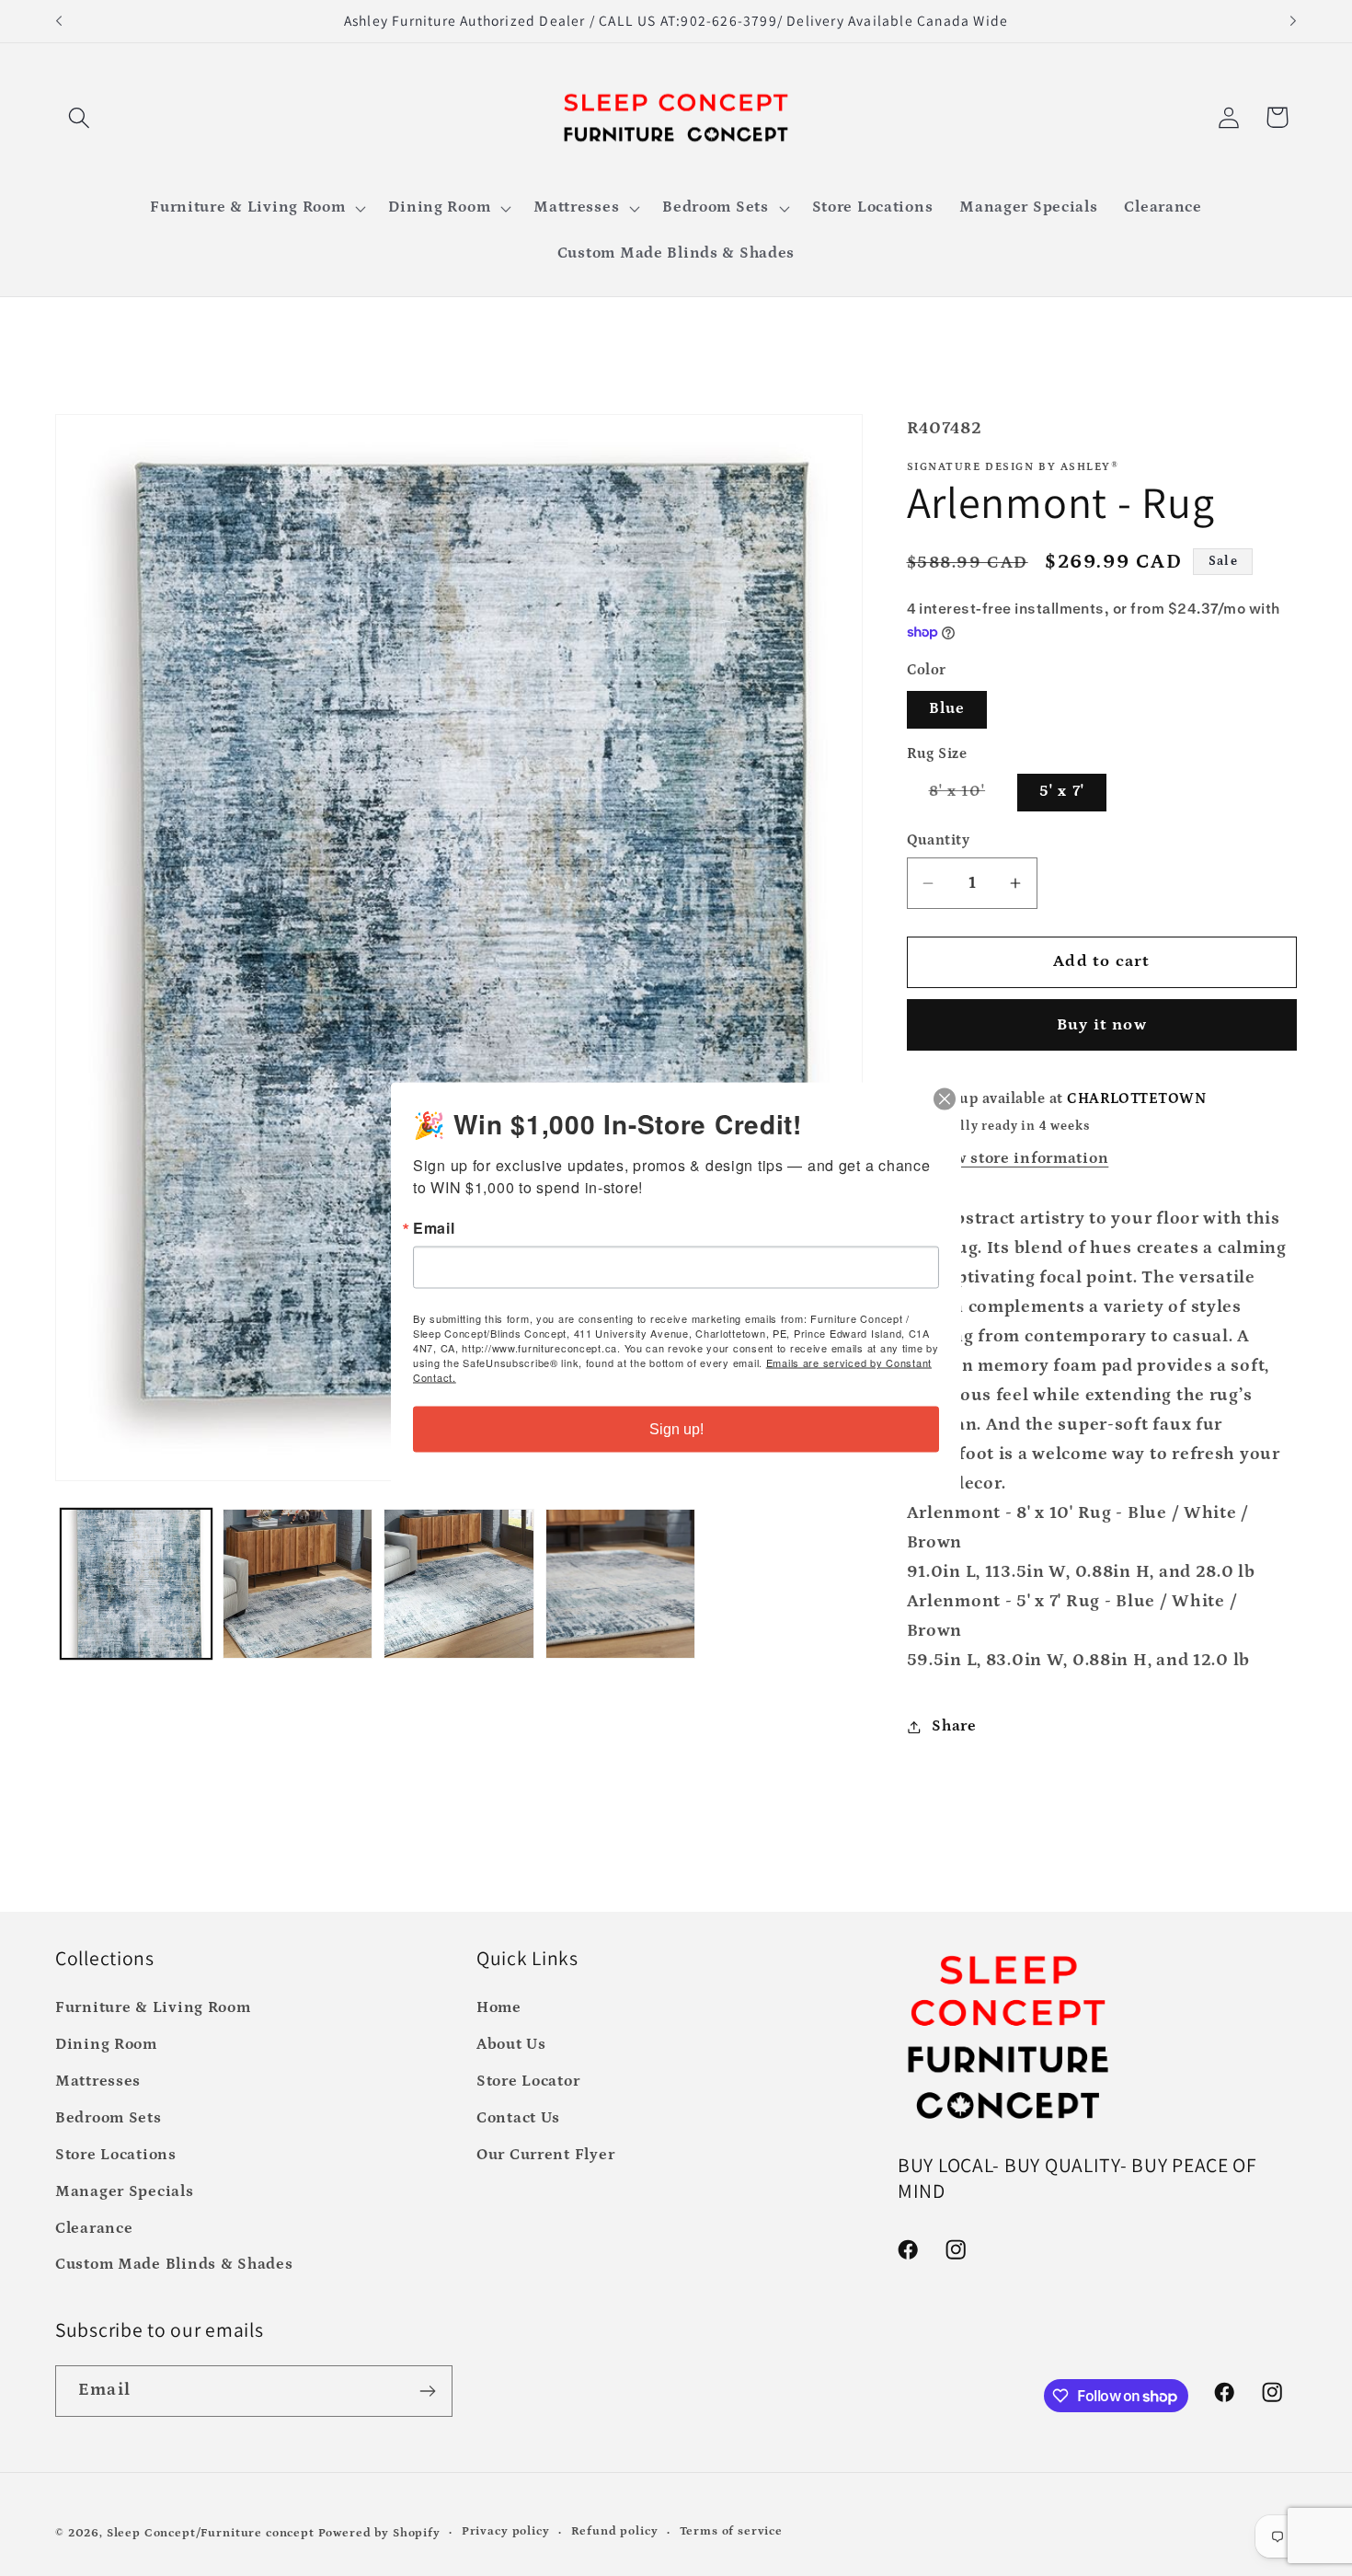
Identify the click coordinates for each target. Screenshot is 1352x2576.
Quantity (939, 840)
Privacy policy (506, 2531)
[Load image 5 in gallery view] (621, 1584)
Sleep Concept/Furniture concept (211, 2533)
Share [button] (954, 1726)
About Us (511, 2045)
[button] (80, 117)
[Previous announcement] (59, 21)
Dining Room (106, 2045)
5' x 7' (1062, 792)
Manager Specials (125, 2192)
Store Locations (116, 2155)
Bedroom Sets (109, 2118)
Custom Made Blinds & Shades (174, 2265)
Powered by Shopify (379, 2533)
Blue (947, 709)
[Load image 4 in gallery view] (459, 1584)
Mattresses (98, 2081)
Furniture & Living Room (153, 2008)
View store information (1018, 1159)
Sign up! (676, 1429)
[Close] (945, 1099)
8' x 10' (968, 797)
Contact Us (518, 2118)
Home (499, 2008)
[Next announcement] (1293, 21)
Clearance (94, 2229)
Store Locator (528, 2081)
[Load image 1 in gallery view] (136, 1584)
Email (434, 1228)
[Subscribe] (427, 2391)
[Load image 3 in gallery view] (298, 1584)
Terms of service (731, 2531)
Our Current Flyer (545, 2155)
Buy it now (1102, 1025)
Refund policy (615, 2531)
